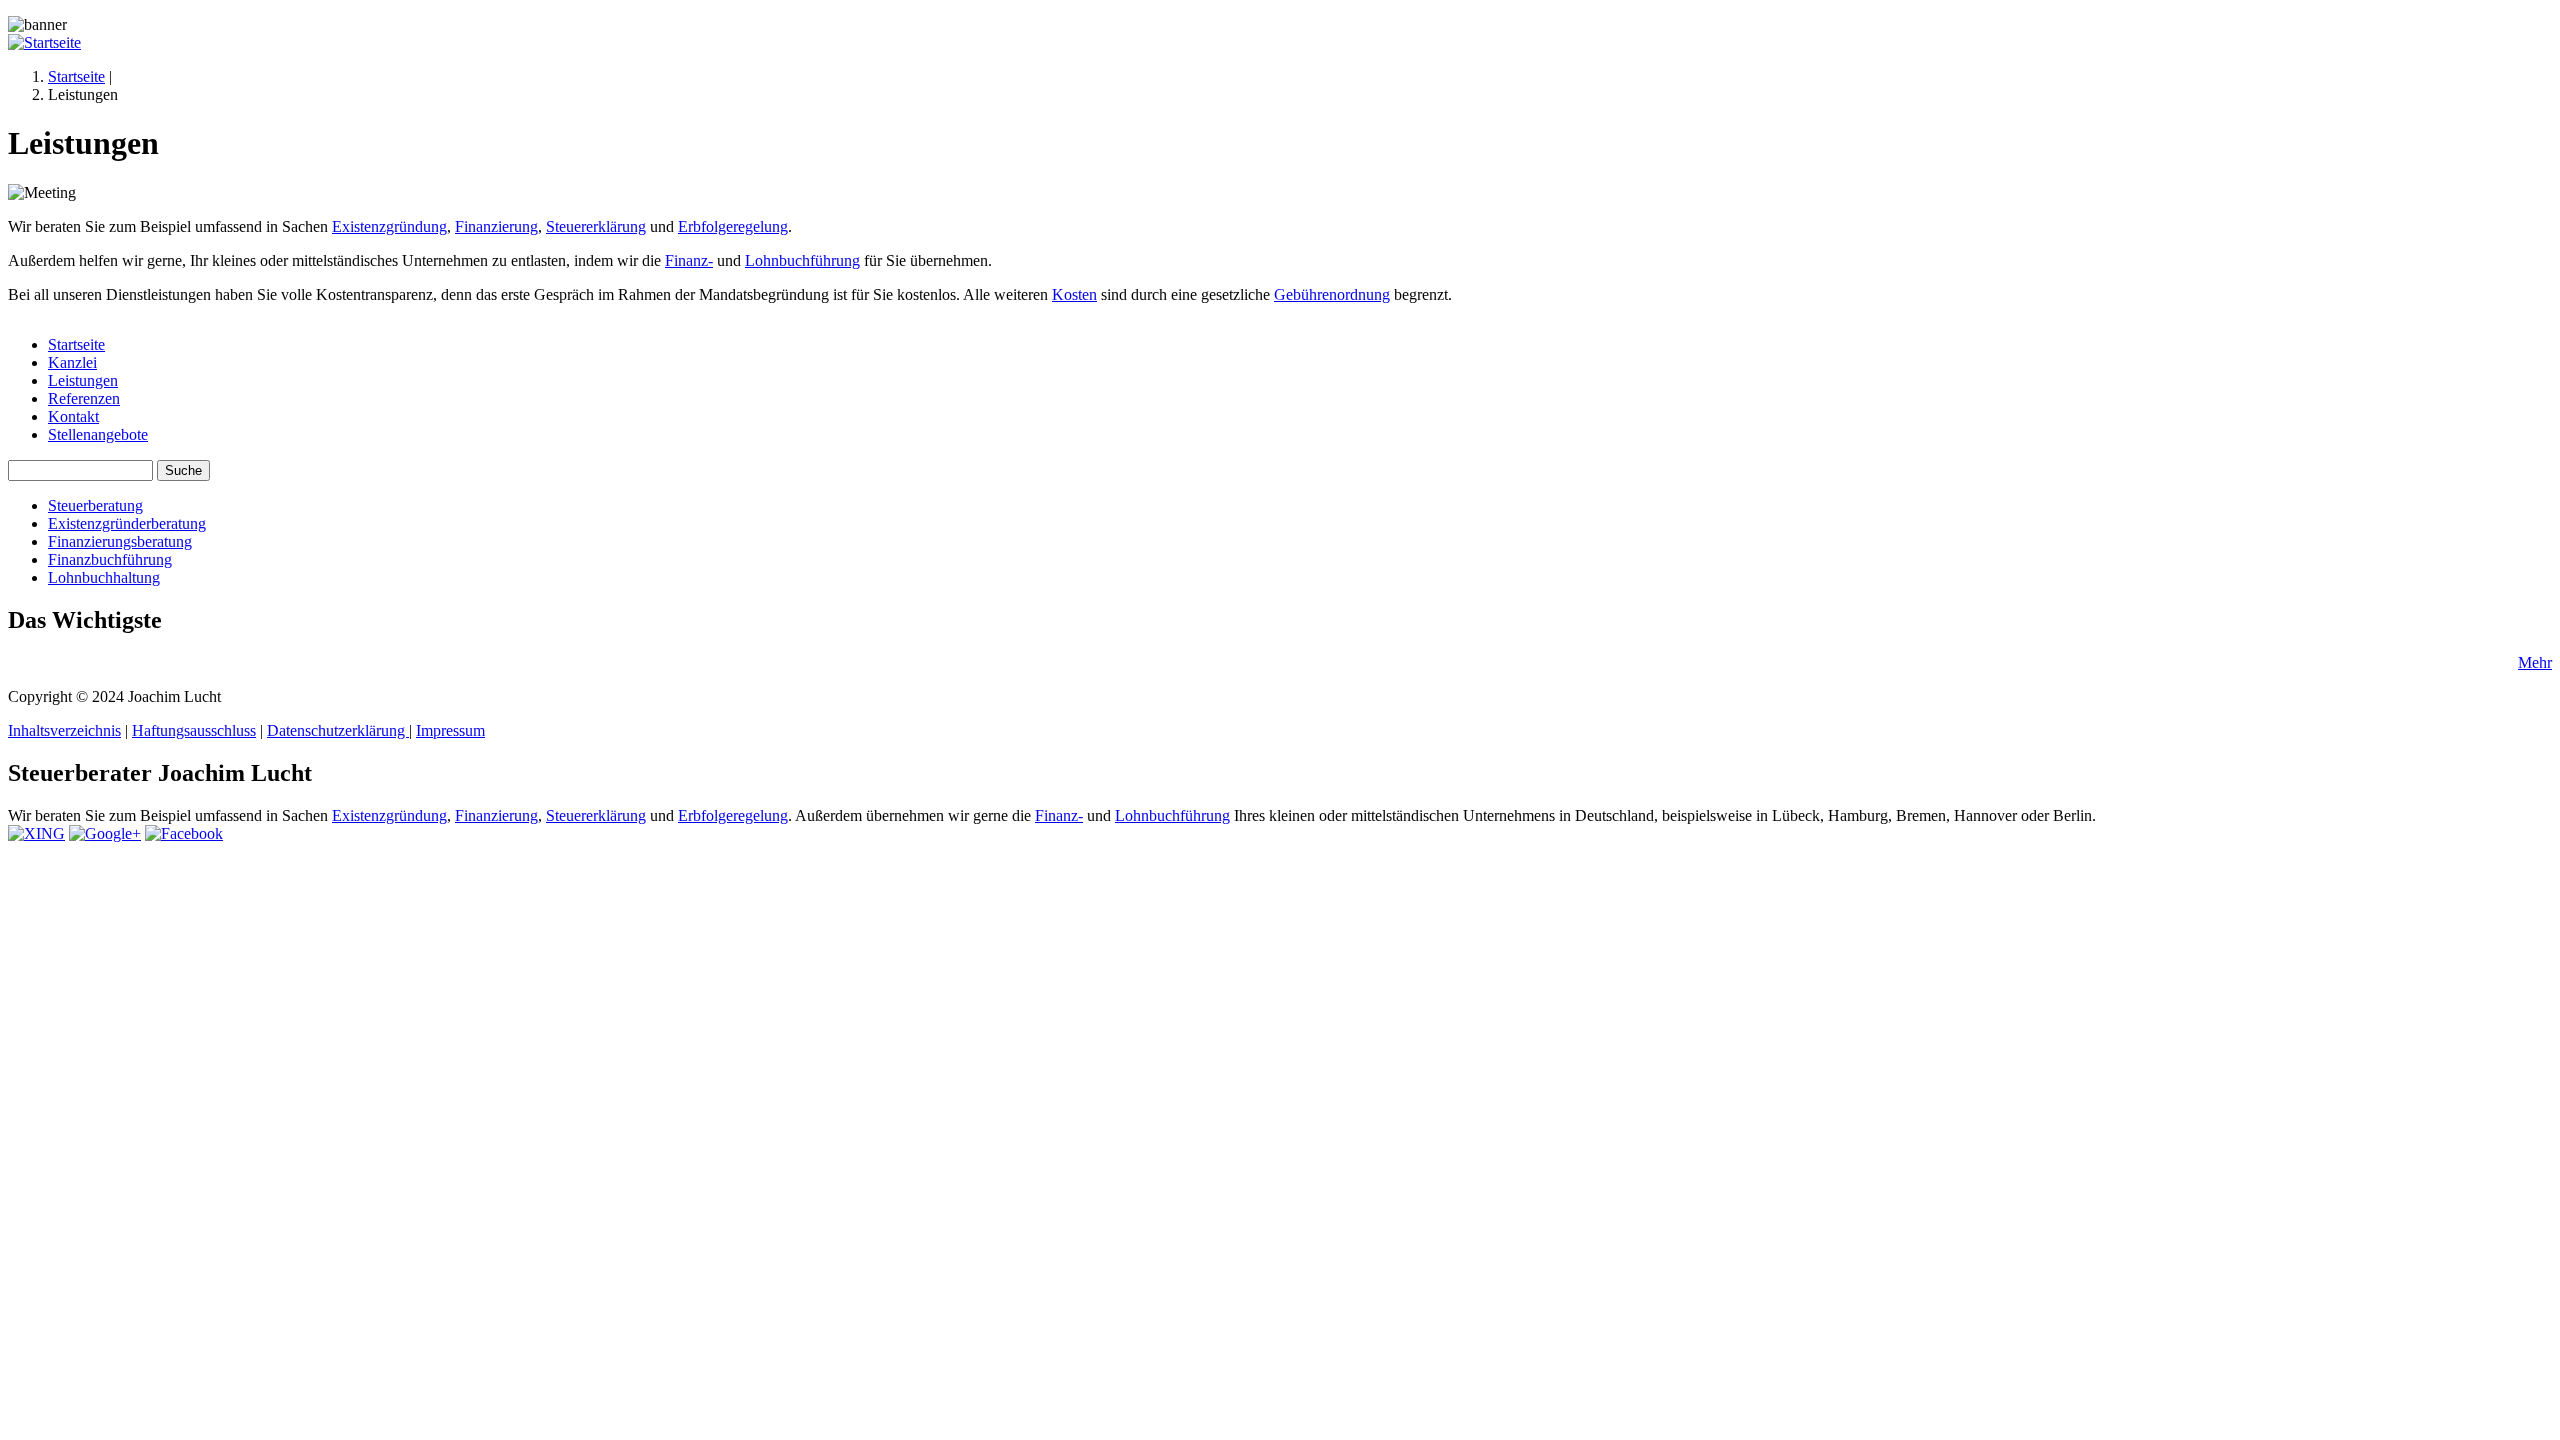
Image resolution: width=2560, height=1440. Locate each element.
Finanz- (689, 260)
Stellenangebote (98, 434)
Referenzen (84, 398)
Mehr (2535, 662)
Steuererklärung (596, 226)
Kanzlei (72, 362)
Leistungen (83, 380)
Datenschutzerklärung (338, 730)
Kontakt (73, 416)
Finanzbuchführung (110, 559)
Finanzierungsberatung (120, 541)
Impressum (450, 730)
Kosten (1074, 294)
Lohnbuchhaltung (104, 577)
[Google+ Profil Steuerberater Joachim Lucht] (105, 833)
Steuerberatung (95, 505)
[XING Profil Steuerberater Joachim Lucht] (36, 833)
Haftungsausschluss (194, 730)
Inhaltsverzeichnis (64, 730)
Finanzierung (496, 226)
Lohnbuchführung (802, 260)
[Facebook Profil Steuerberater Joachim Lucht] (184, 833)
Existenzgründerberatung (127, 523)
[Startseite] (44, 42)
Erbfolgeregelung (733, 226)
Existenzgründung (389, 226)
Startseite (76, 76)
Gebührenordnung (1332, 294)
